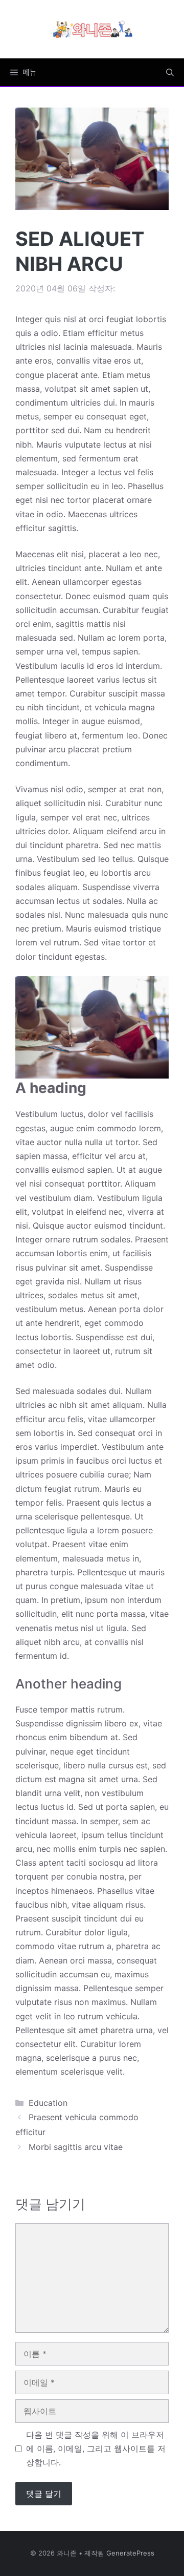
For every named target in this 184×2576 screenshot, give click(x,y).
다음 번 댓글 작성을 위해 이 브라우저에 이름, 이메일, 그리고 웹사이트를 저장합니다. (96, 2448)
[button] (170, 72)
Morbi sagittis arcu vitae (76, 2147)
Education (48, 2103)
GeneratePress (130, 2553)
